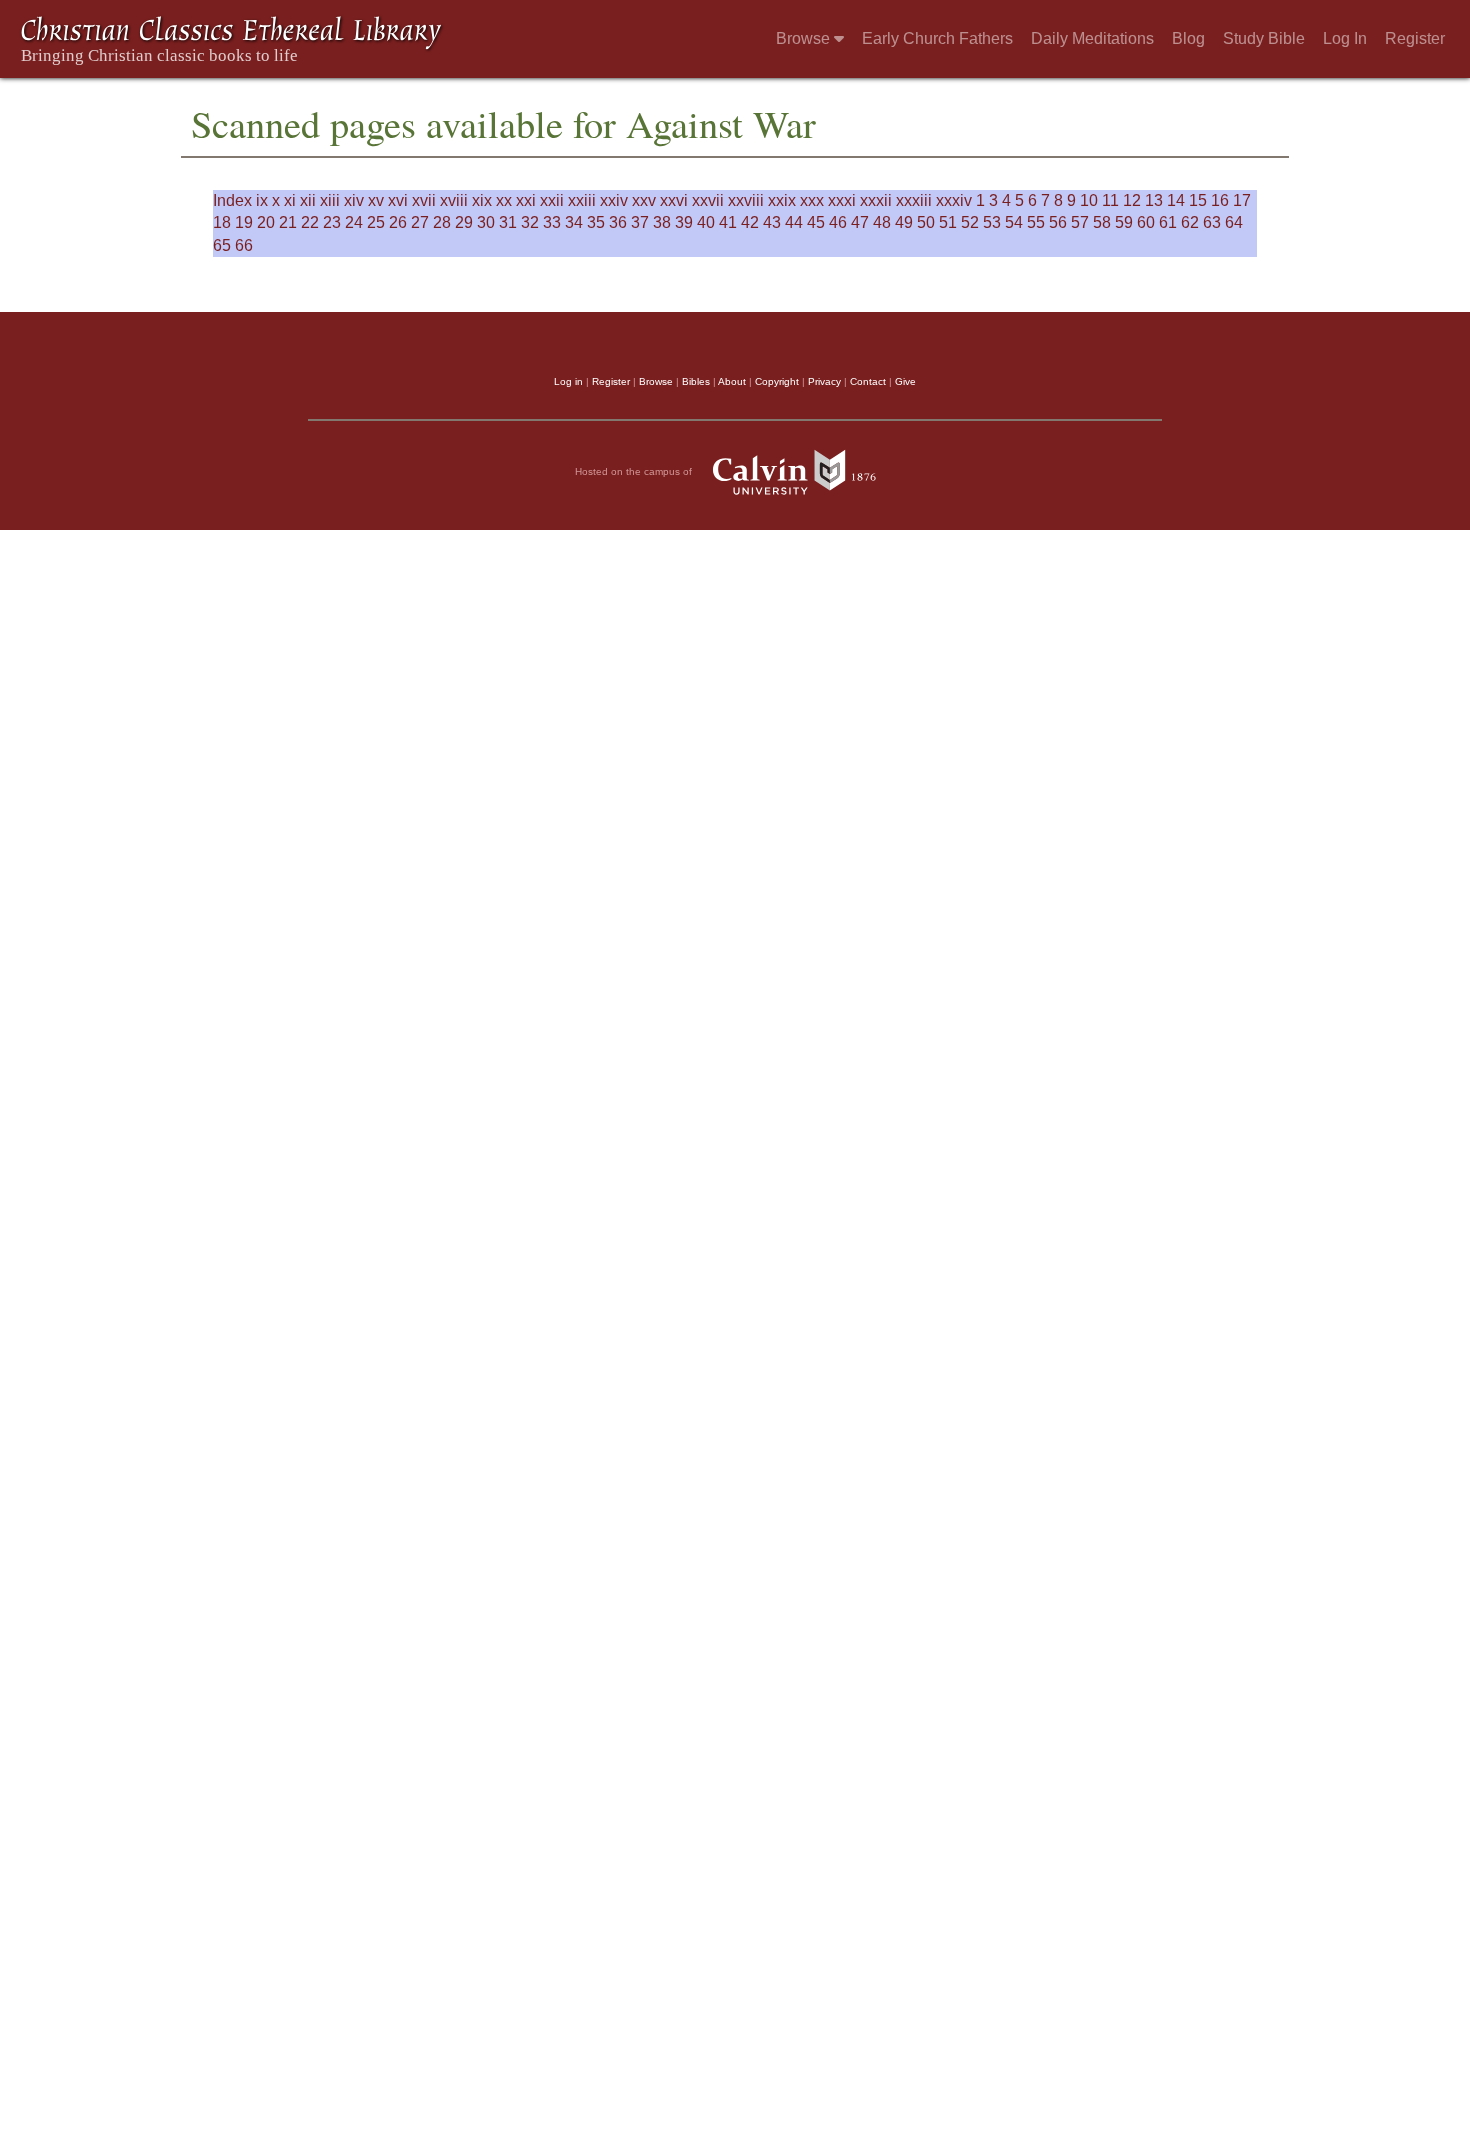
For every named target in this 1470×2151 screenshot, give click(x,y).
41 (728, 222)
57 (1080, 222)
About (732, 381)
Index (232, 200)
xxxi (842, 200)
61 (1168, 222)
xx (504, 200)
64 (1234, 222)
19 (244, 222)
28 (442, 222)
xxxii (876, 200)
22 (310, 222)
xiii (330, 200)
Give (905, 381)
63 (1212, 222)
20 (266, 222)
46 (838, 222)
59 (1124, 222)
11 (1110, 200)
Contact (868, 381)
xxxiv (954, 200)
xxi (526, 200)
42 (750, 222)
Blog (1188, 38)
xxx (812, 200)
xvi (398, 200)
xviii (454, 200)
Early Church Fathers (937, 38)
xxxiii (914, 200)
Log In (1345, 38)
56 (1058, 222)
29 (464, 222)
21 (288, 222)
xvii (424, 200)
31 (508, 222)
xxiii (582, 200)
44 (794, 222)
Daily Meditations (1092, 38)
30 (486, 222)
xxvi (674, 200)
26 (398, 222)
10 (1089, 200)
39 (684, 222)
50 (926, 222)
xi (290, 200)
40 (706, 222)
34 (574, 222)
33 (552, 222)
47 (860, 222)
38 (662, 222)
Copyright (777, 381)
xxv (644, 200)
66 (244, 245)
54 (1014, 222)
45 (816, 222)
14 (1176, 200)
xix (482, 200)
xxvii (708, 200)
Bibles (696, 381)
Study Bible (1264, 38)
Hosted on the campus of (635, 470)
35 (596, 222)
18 (222, 222)
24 (354, 222)
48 (882, 222)
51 (948, 222)
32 (530, 222)
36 (618, 222)
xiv (354, 200)
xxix (782, 200)
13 (1154, 200)
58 (1102, 222)
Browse (805, 38)
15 (1198, 200)
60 (1146, 222)
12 (1132, 200)
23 (332, 222)
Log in (568, 381)
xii (308, 200)
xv (376, 200)
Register (1415, 38)
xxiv (614, 200)
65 (222, 245)
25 (376, 222)
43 (772, 222)
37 (640, 222)
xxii (552, 200)
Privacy (824, 381)
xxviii (746, 200)
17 (1242, 200)
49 (904, 222)
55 (1036, 222)
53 (992, 222)
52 (970, 222)
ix (262, 200)
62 (1190, 222)
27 (420, 222)
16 (1220, 200)
